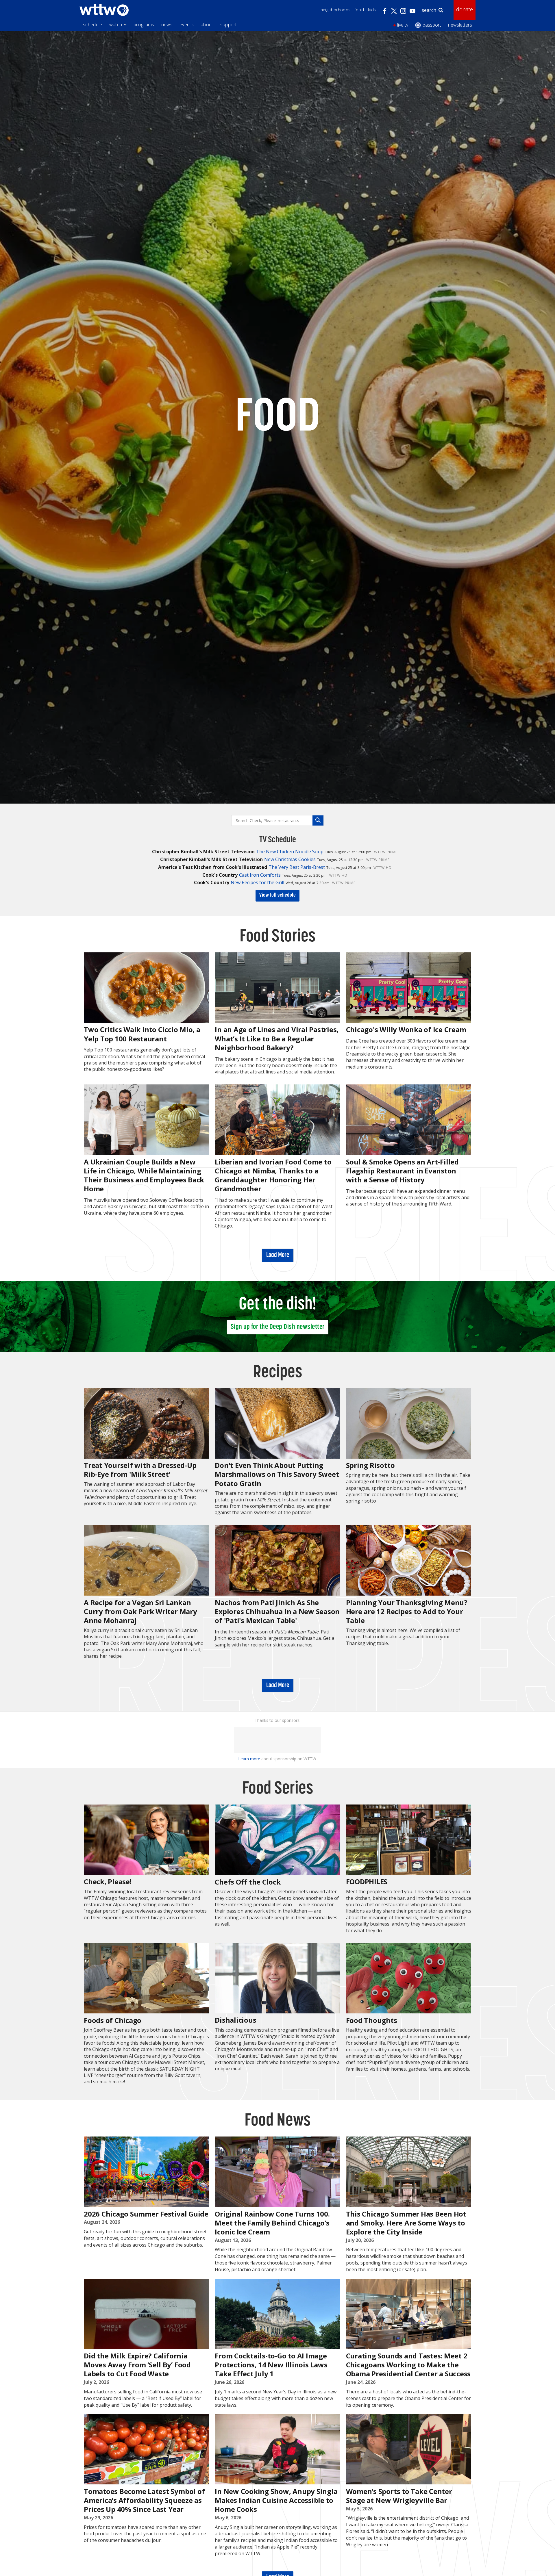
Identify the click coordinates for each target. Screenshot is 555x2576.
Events (187, 25)
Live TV (403, 25)
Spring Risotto (370, 1465)
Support (229, 25)
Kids (372, 10)
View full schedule (277, 895)
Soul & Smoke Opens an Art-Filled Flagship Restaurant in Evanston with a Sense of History (402, 1171)
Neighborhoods (336, 10)
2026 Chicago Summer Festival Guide (146, 2214)
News (167, 25)
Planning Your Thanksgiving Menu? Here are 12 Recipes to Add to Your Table (407, 1611)
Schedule (93, 25)
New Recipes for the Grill (257, 882)
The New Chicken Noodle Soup (290, 852)
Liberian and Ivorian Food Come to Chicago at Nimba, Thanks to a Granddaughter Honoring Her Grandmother (273, 1175)
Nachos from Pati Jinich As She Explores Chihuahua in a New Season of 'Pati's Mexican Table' (277, 1611)
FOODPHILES (367, 1882)
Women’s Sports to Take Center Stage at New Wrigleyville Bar (399, 2496)
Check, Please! (108, 1882)
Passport (432, 25)
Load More (278, 1255)
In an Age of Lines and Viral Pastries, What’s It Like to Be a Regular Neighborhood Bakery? (277, 1038)
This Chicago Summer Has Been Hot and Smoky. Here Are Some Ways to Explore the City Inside (406, 2223)
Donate (465, 9)
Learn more (249, 1759)
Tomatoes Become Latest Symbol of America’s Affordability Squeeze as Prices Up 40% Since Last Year (144, 2500)
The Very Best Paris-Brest (297, 867)
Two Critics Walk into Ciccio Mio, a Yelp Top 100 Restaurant (142, 1034)
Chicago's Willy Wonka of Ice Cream (406, 1029)
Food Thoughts (372, 2020)
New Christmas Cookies (290, 859)
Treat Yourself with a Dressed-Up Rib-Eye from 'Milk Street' (140, 1470)
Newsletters (460, 25)
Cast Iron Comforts (260, 875)
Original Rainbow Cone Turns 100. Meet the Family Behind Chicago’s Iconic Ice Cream (272, 2223)
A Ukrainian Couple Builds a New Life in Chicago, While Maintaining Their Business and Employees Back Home (144, 1175)
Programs (144, 25)
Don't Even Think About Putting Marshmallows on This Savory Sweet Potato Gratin (277, 1474)
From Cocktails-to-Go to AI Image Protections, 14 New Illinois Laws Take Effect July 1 (271, 2365)
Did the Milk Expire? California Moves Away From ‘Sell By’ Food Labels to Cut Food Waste (137, 2365)
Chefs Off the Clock (248, 1882)
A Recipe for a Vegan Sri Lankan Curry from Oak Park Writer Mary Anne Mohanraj (140, 1611)
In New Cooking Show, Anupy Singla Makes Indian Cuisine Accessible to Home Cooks (276, 2500)
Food (359, 10)
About (207, 25)
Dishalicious (235, 2020)
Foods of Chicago (113, 2020)
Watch (116, 25)
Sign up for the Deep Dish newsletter (278, 1327)
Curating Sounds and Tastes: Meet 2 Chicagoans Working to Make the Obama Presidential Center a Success (408, 2365)
